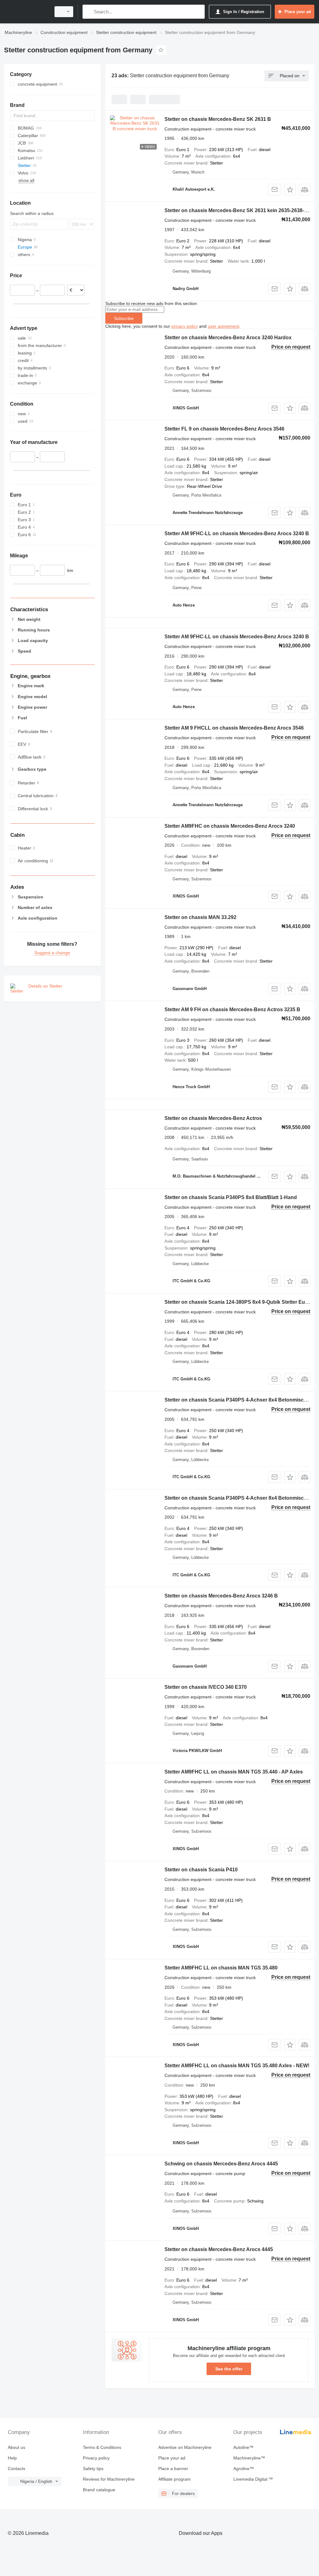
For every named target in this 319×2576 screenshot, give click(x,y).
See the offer (229, 2369)
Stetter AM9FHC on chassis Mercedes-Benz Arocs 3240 (230, 826)
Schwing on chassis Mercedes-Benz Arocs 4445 (221, 2164)
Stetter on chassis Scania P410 (201, 1870)
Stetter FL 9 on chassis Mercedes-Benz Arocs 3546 (224, 429)
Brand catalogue (99, 2490)
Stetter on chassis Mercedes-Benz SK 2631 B (218, 119)
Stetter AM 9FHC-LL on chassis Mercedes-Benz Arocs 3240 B (237, 533)
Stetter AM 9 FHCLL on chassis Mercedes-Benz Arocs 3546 (234, 728)
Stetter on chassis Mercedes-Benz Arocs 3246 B (221, 1596)
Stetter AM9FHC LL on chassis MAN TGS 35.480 (221, 1968)
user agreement (224, 326)
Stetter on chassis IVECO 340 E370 (206, 1687)
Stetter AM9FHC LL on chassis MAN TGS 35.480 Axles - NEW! (237, 2066)
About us (17, 2447)
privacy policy (185, 326)
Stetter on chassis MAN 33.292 (200, 917)
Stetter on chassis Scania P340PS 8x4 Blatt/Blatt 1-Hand (231, 1197)
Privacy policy (96, 2458)
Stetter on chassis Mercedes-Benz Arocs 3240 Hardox (228, 338)
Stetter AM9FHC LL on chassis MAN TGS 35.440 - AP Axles (234, 1772)
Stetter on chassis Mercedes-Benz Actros (213, 1118)
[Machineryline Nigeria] (26, 12)
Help (12, 2458)
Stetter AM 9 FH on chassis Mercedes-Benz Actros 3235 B (232, 1009)
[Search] (89, 12)
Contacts (17, 2469)
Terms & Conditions (102, 2447)
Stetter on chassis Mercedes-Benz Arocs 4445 (219, 2249)
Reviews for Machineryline (109, 2479)
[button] (290, 190)
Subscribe (124, 318)
